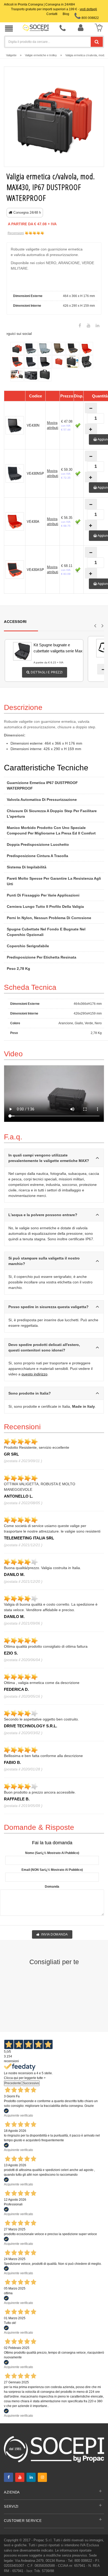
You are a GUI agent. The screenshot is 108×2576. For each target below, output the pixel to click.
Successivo (31, 2083)
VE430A (33, 522)
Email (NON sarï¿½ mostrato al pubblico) (52, 1870)
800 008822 (90, 18)
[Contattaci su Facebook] (80, 326)
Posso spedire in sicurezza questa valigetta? (48, 1307)
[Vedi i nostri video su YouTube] (89, 326)
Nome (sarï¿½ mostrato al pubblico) (52, 1853)
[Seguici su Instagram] (42, 2477)
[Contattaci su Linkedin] (98, 326)
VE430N (33, 425)
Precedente (13, 2083)
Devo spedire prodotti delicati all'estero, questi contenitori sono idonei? (44, 1347)
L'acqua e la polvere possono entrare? (43, 1215)
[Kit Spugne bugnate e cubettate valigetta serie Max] (15, 651)
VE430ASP (35, 570)
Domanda (52, 1887)
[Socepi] (54, 2449)
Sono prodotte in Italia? (30, 1393)
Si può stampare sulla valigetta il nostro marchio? (44, 1261)
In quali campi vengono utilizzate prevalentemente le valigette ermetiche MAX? (49, 1158)
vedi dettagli (88, 9)
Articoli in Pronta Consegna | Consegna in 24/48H (39, 4)
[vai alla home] (36, 28)
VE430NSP (35, 473)
